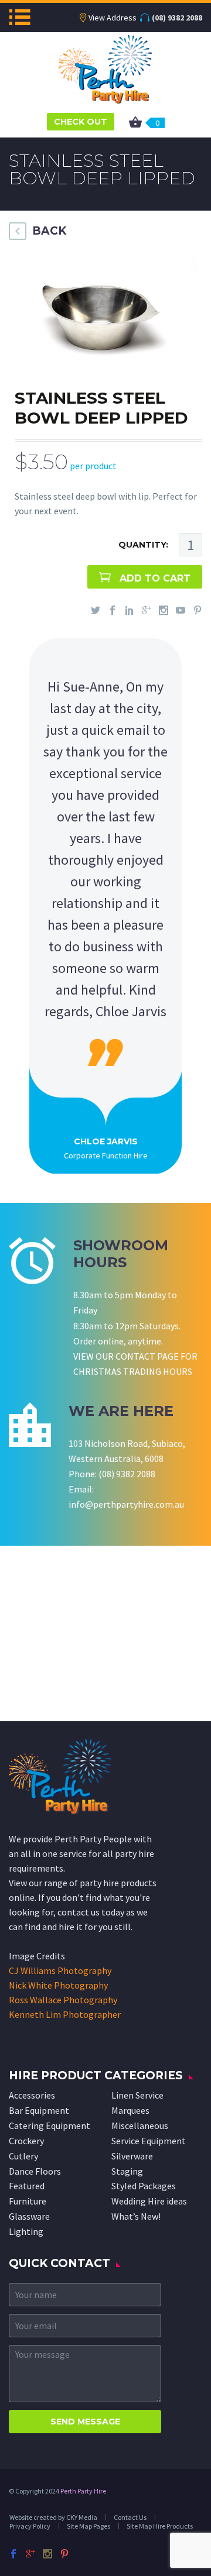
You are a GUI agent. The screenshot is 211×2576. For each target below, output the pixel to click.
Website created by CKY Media (53, 2517)
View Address (113, 18)
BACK (49, 231)
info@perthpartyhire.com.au (126, 1504)
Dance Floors (35, 2171)
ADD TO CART (155, 578)
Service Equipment (149, 2141)
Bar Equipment (39, 2110)
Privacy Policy (30, 2526)
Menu (20, 17)
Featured (27, 2186)
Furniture (28, 2201)
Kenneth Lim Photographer (65, 2014)
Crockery (26, 2141)
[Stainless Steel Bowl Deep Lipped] (103, 317)
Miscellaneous (140, 2126)
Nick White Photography (58, 1985)
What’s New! (136, 2216)
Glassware (29, 2216)
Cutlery (23, 2156)
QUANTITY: (143, 545)
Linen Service (137, 2095)
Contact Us (130, 2517)
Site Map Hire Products (160, 2526)
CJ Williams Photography (60, 1970)
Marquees (130, 2110)
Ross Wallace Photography (63, 2000)
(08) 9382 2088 (177, 18)
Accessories (32, 2095)
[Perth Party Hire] (105, 68)
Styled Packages (144, 2186)
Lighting (26, 2231)
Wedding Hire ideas (149, 2201)
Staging (127, 2171)
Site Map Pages (89, 2526)
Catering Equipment (50, 2126)
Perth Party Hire (83, 2491)
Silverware (132, 2156)
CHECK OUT (81, 122)
